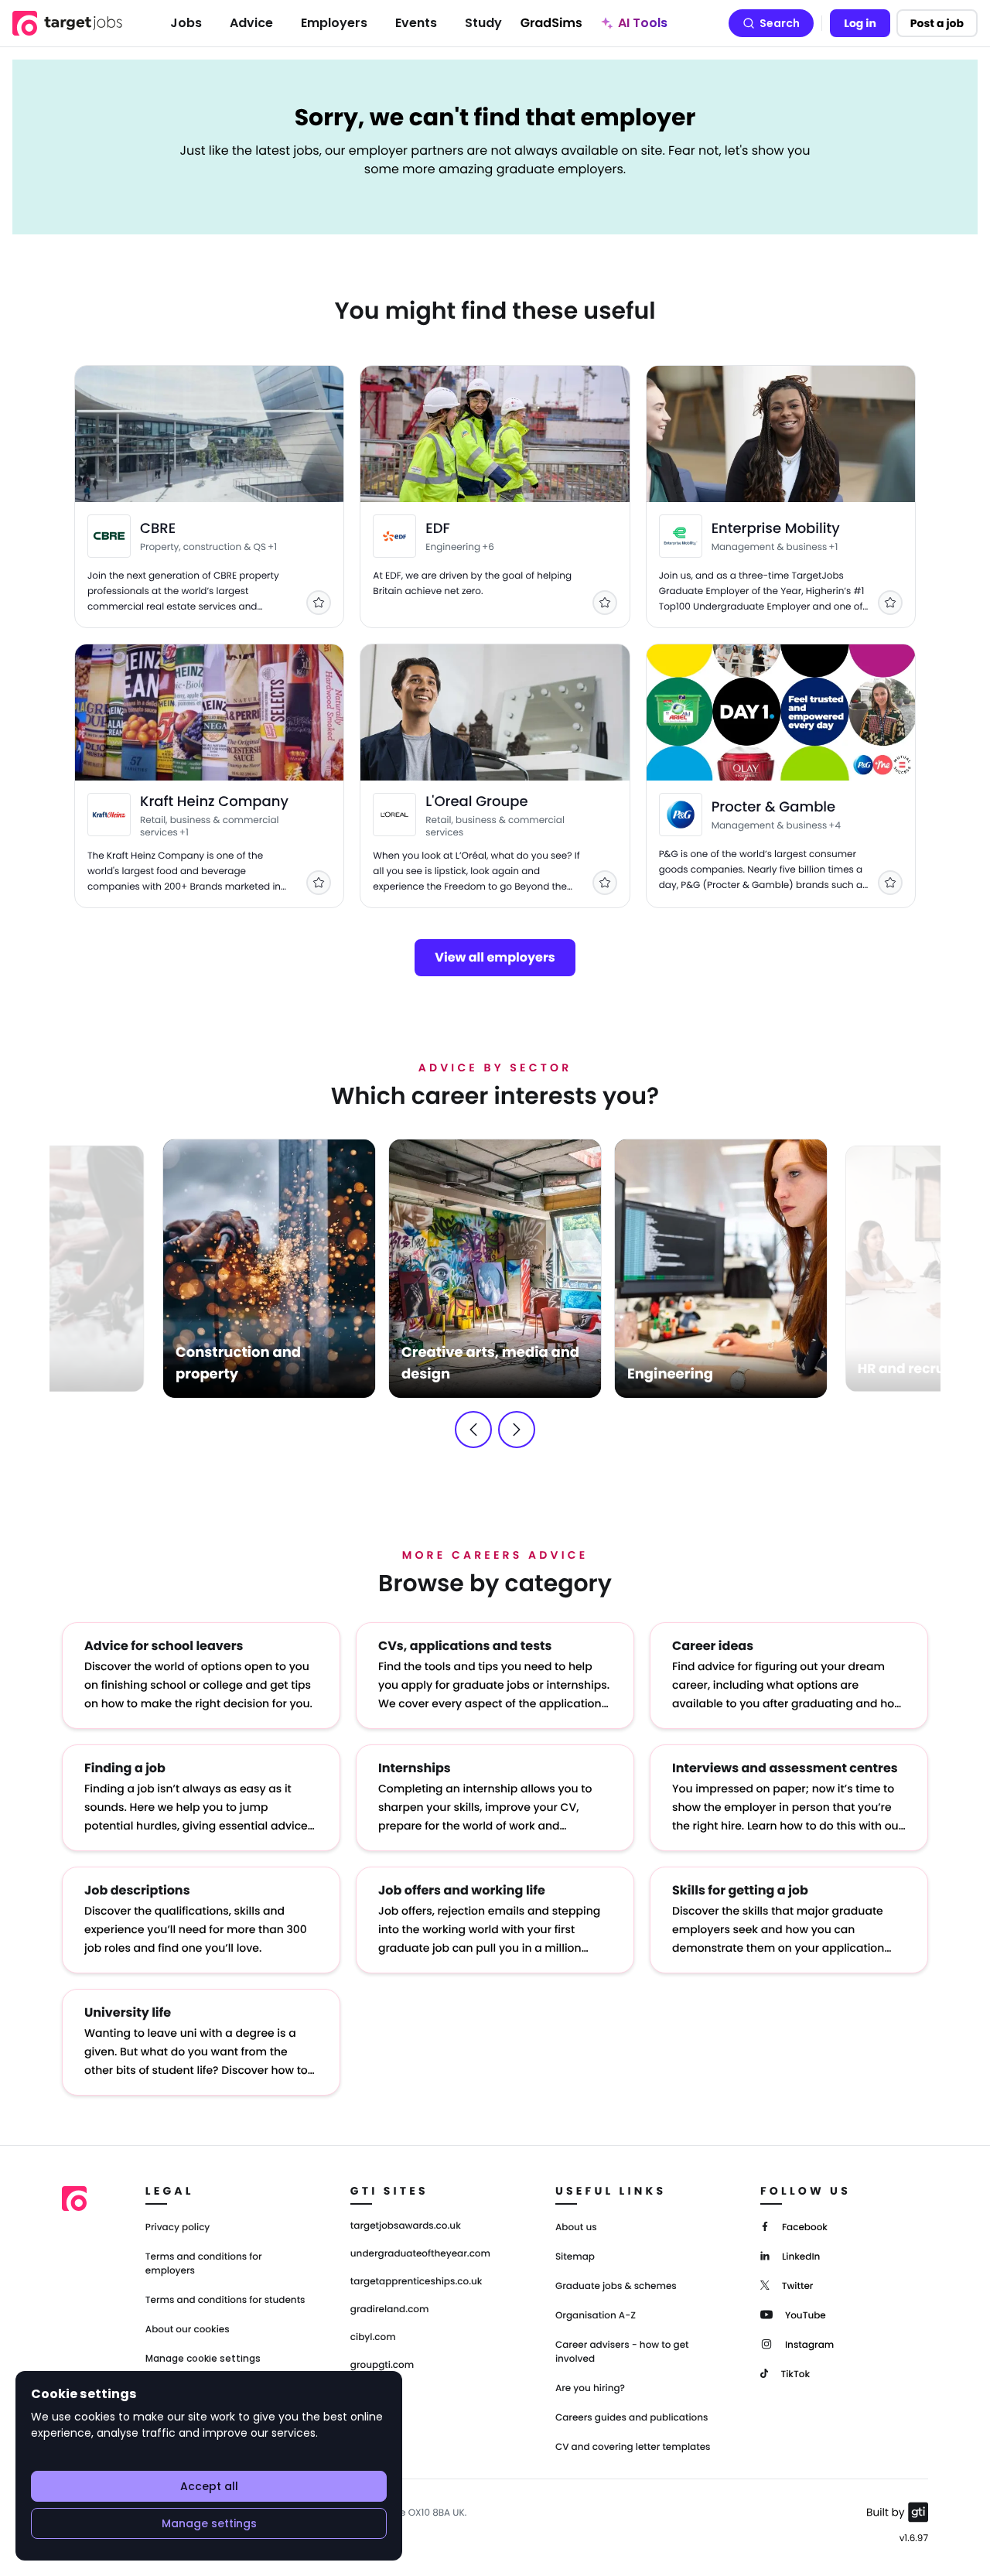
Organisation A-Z (596, 2316)
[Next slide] (517, 1430)
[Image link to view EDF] (394, 536)
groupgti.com (382, 2366)
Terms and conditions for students (225, 2300)
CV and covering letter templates (633, 2447)
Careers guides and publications (632, 2418)
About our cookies (188, 2330)
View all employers (495, 957)
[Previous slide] (473, 1430)
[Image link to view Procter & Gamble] (681, 815)
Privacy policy (178, 2228)
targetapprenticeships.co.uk (416, 2282)
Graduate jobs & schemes (616, 2286)
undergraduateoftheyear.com (420, 2254)
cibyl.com (373, 2338)
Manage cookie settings (203, 2359)
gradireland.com (390, 2310)
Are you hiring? (590, 2388)
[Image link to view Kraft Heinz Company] (109, 815)
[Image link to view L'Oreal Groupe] (394, 815)
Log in (860, 23)
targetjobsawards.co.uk (406, 2226)
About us (576, 2228)
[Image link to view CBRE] (109, 536)
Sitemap (575, 2257)
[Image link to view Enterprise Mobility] (681, 536)
